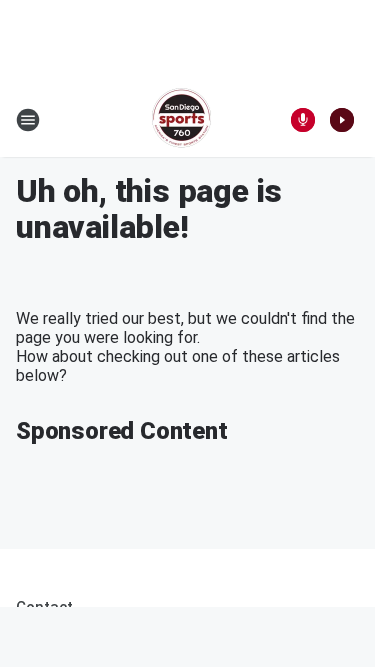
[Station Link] (181, 120)
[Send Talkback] (303, 120)
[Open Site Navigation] (28, 120)
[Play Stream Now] (342, 120)
